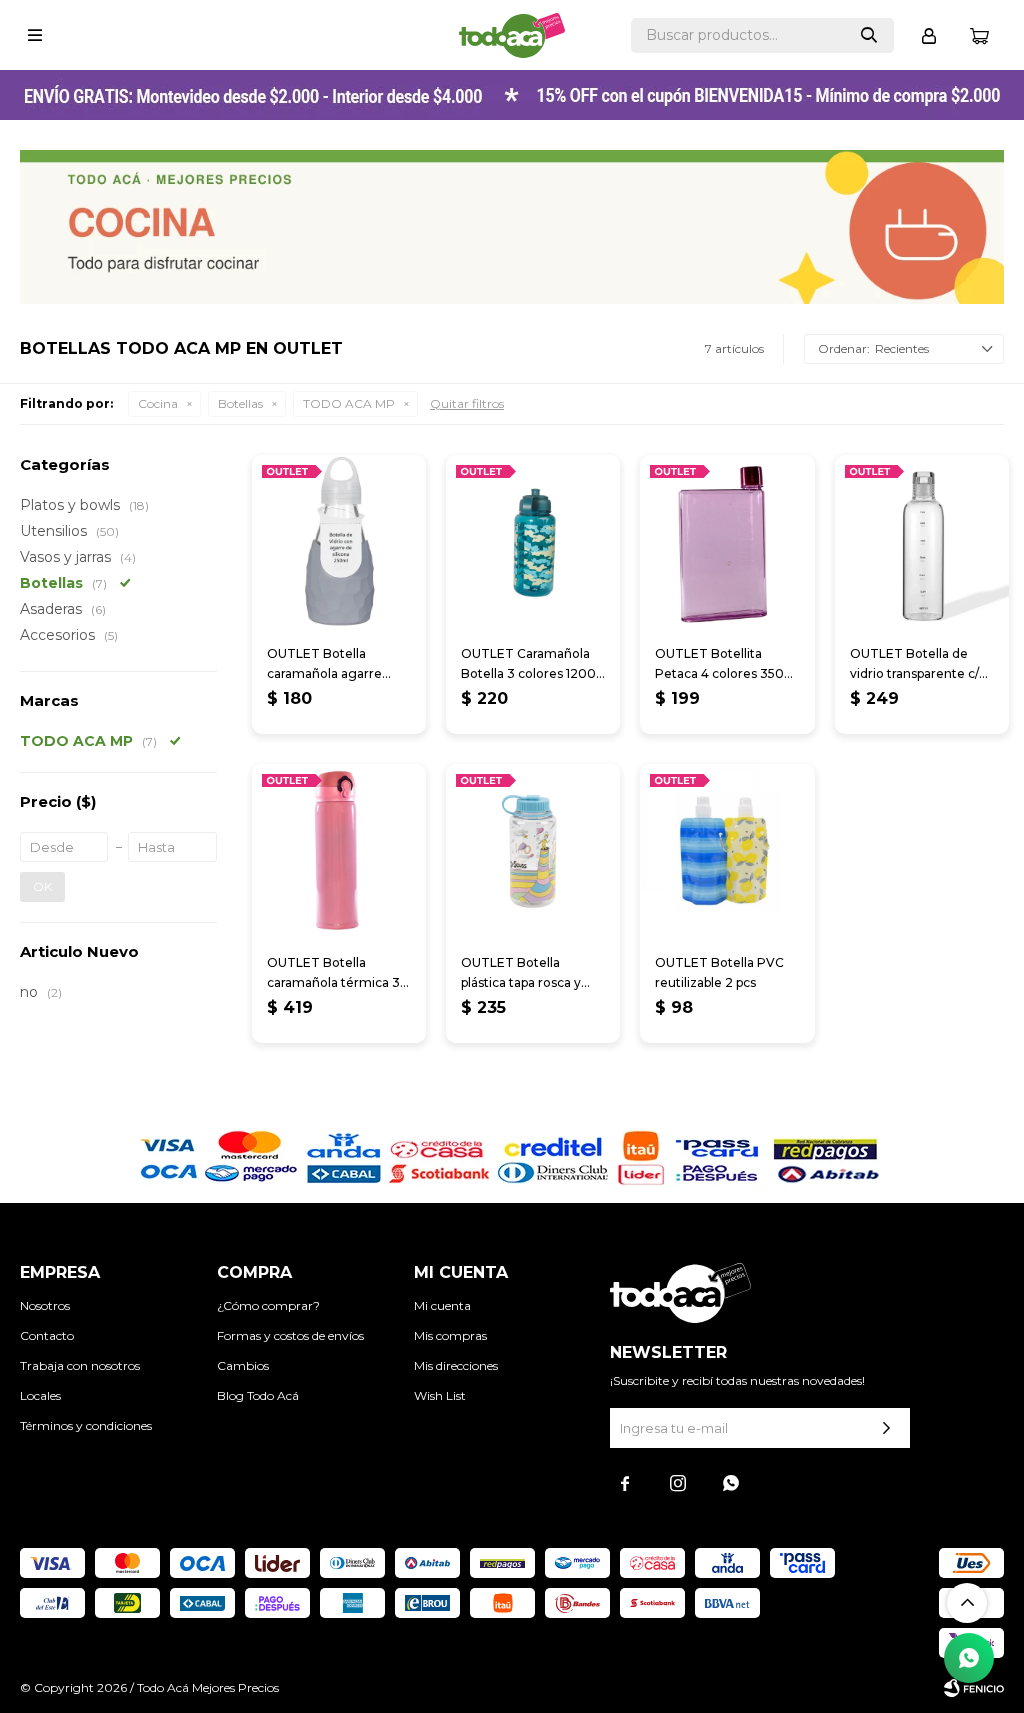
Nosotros (45, 1305)
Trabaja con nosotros (80, 1365)
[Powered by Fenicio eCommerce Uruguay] (974, 1688)
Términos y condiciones (86, 1425)
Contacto (47, 1335)
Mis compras (450, 1335)
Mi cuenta (442, 1305)
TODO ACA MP (349, 403)
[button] (869, 35)
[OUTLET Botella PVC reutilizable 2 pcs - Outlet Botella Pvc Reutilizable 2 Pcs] (727, 851)
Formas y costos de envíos (290, 1335)
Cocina (158, 403)
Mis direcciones (456, 1365)
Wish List (440, 1395)
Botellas (240, 403)
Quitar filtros (467, 403)
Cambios (243, 1365)
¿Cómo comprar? (268, 1305)
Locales (40, 1395)
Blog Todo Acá (258, 1395)
